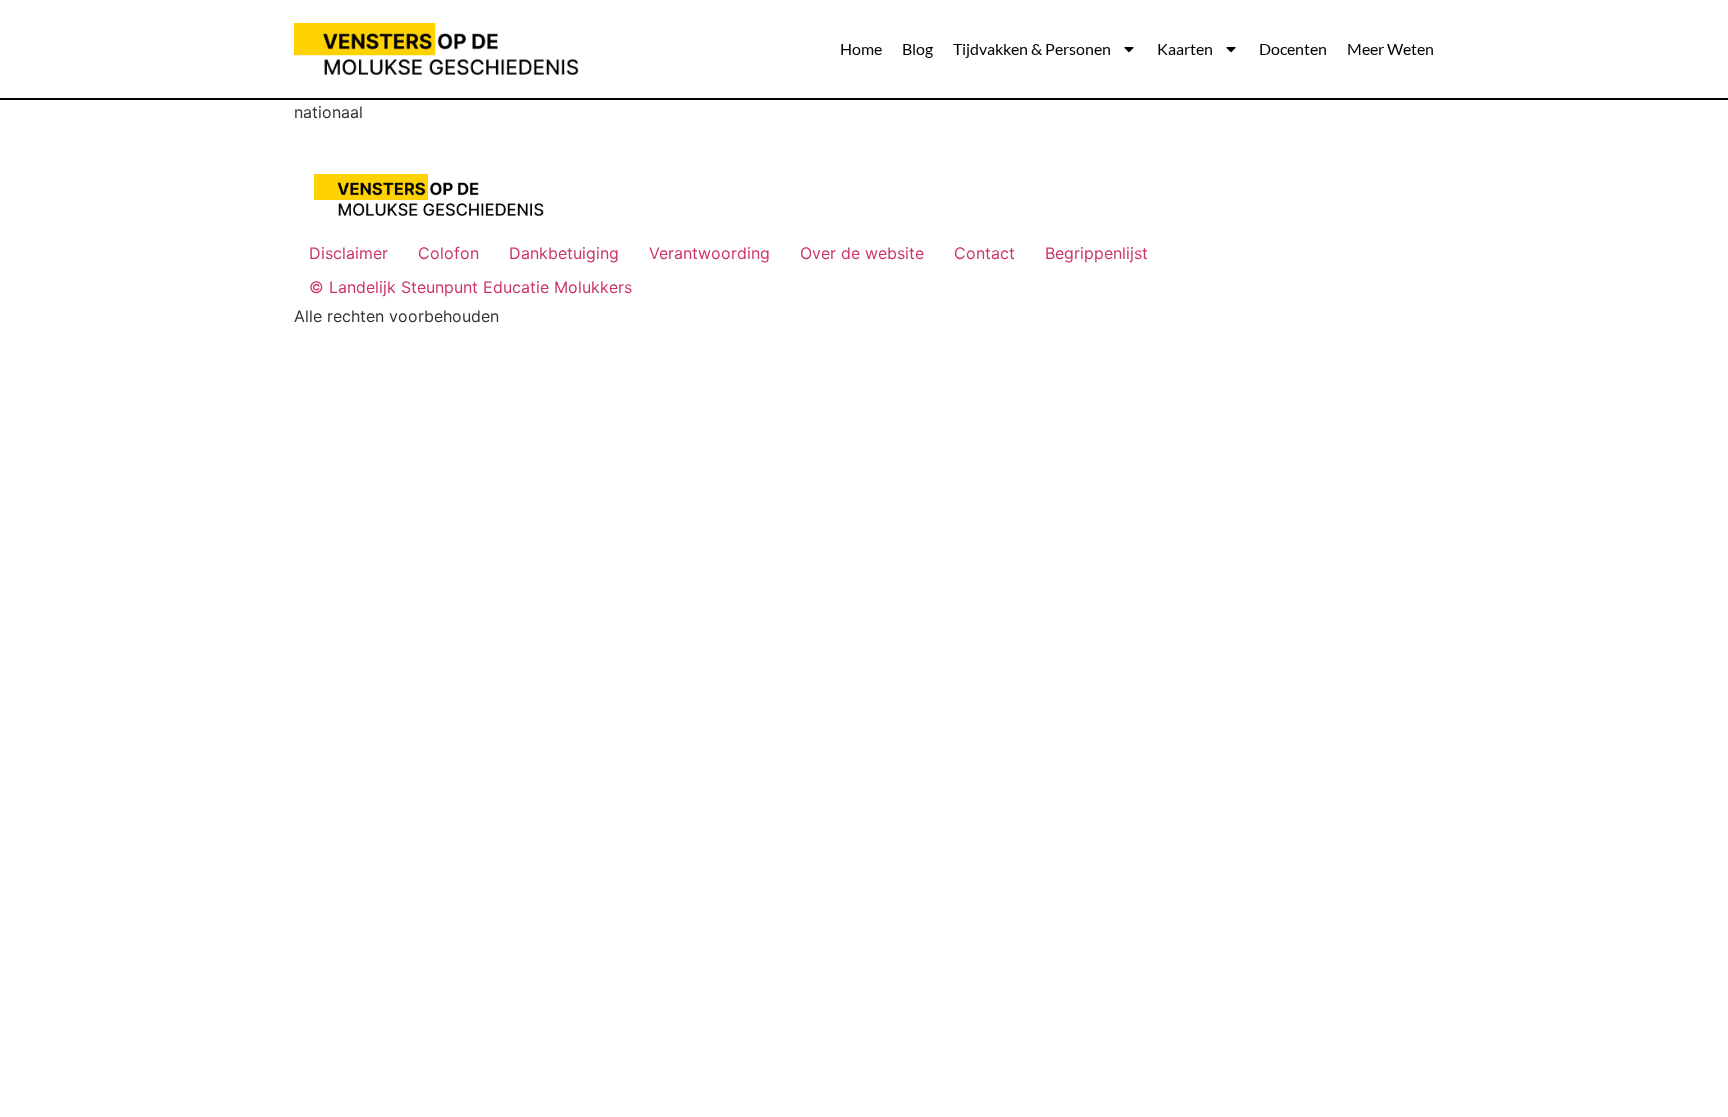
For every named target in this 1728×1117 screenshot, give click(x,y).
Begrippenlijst (1096, 253)
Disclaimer (348, 253)
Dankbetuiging (564, 253)
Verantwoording (709, 253)
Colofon (448, 253)
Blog (917, 48)
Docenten (1293, 48)
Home (861, 48)
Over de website (862, 253)
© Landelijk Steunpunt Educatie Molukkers (470, 287)
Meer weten (1390, 48)
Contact (984, 253)
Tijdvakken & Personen (1032, 48)
